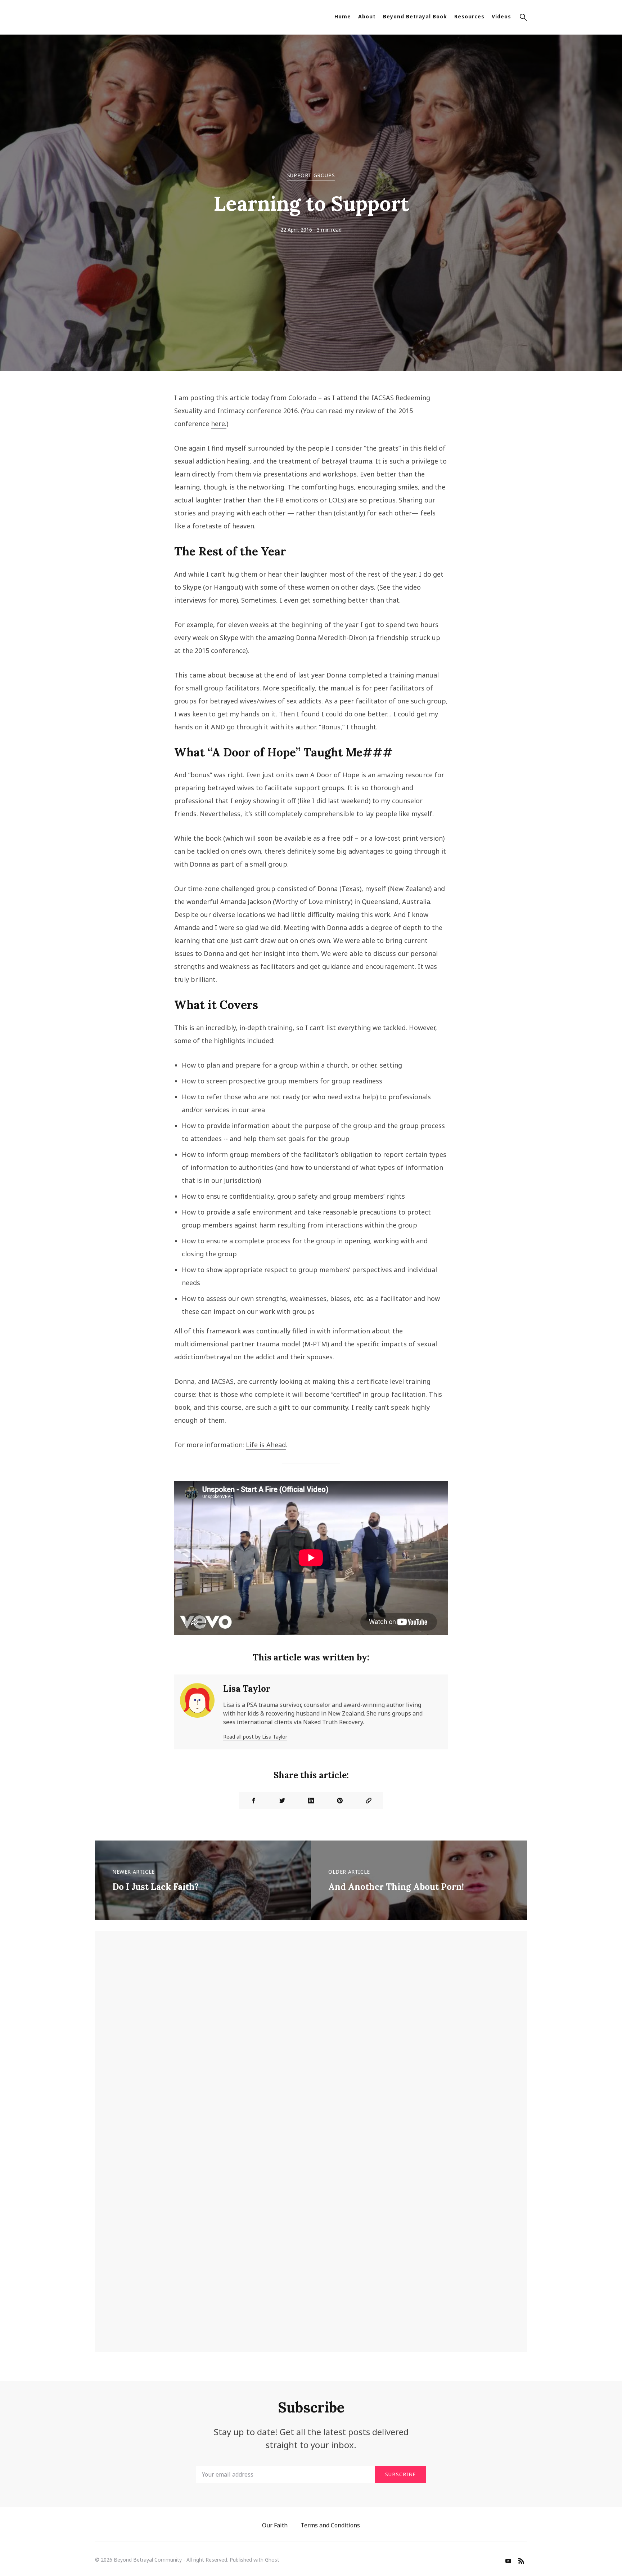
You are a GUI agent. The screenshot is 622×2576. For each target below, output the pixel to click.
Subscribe (400, 2474)
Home (343, 16)
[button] (523, 18)
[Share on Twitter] (282, 1801)
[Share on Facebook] (253, 1801)
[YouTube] (508, 2562)
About (367, 16)
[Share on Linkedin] (311, 1801)
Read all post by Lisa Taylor (255, 1737)
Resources (469, 16)
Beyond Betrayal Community (148, 2560)
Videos (501, 16)
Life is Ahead (266, 1445)
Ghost (272, 2560)
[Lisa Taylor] (197, 1712)
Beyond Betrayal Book (415, 16)
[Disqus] (311, 2047)
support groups (311, 175)
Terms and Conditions (330, 2525)
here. (219, 424)
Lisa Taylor (247, 1689)
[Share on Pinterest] (340, 1801)
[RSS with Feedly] (521, 2562)
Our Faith (275, 2525)
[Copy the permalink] (369, 1801)
